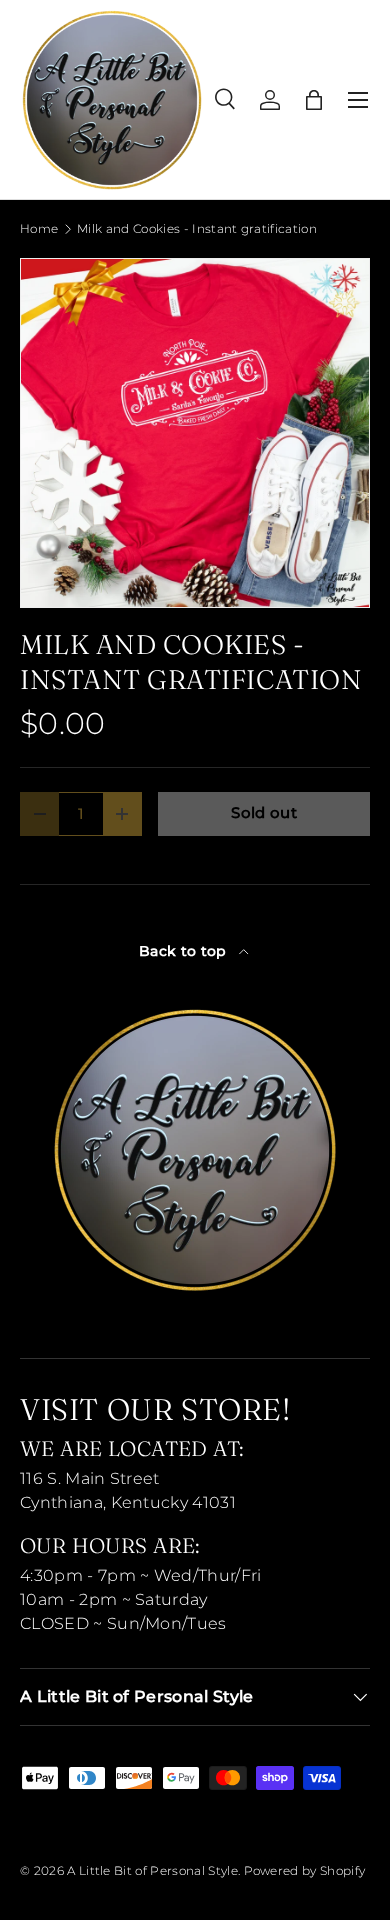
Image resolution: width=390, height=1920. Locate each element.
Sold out (264, 813)
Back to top (185, 951)
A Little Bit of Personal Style (152, 1870)
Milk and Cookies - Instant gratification (197, 229)
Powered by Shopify (305, 1870)
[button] (314, 100)
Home (39, 229)
